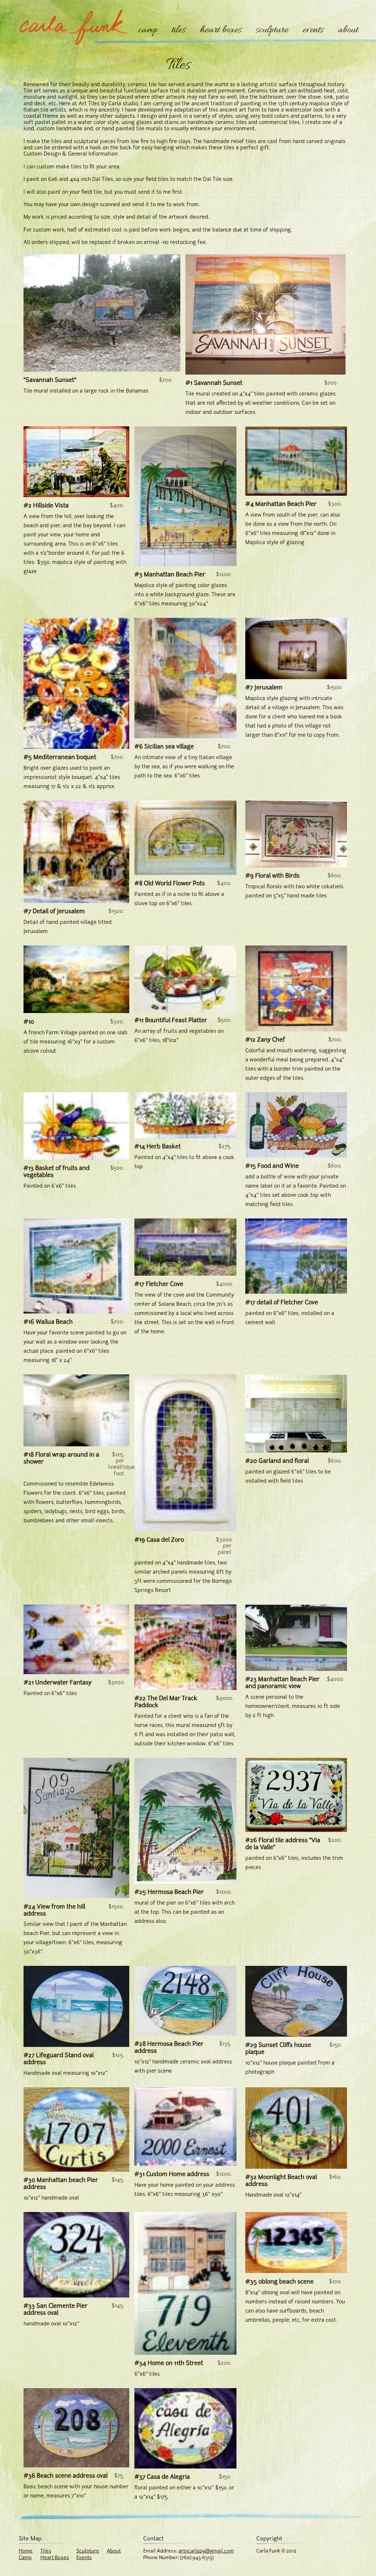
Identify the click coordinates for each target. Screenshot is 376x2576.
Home (26, 2551)
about (348, 30)
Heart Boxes (55, 2557)
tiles (178, 30)
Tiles (46, 2551)
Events (84, 2557)
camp (148, 30)
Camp (25, 2557)
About (114, 2551)
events (313, 30)
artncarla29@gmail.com (206, 2551)
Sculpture (88, 2551)
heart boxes (221, 30)
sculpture (272, 30)
